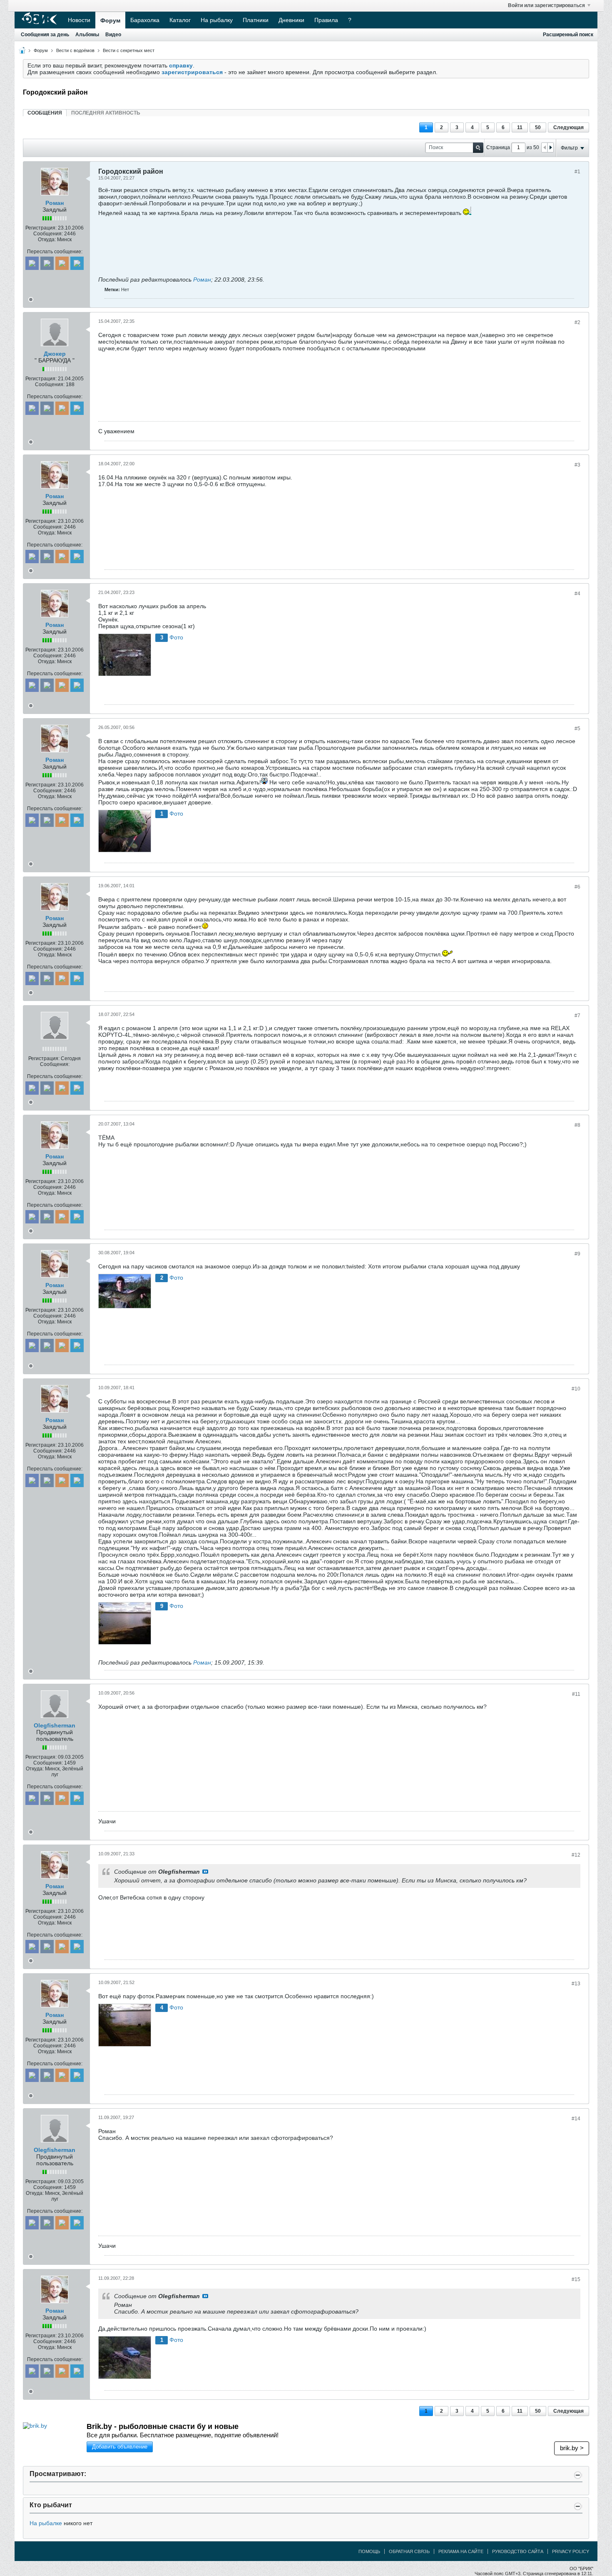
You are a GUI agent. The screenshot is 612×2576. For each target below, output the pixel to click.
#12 (576, 1855)
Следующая (568, 127)
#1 (577, 172)
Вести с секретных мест (129, 50)
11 (520, 127)
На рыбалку (217, 20)
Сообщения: (48, 234)
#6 (577, 887)
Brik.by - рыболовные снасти (163, 2426)
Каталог (180, 20)
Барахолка (145, 20)
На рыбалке (46, 2523)
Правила (326, 20)
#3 (577, 465)
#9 (577, 1254)
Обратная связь (409, 2551)
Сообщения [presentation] (45, 113)
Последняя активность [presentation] (106, 113)
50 (538, 127)
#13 (576, 1984)
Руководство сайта (518, 2551)
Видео (113, 35)
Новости (79, 20)
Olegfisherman (55, 1725)
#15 (576, 2279)
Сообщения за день (45, 35)
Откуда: (47, 240)
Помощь (369, 2551)
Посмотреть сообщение (205, 1872)
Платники (256, 20)
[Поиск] (478, 148)
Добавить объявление (120, 2447)
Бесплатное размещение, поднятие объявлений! (183, 2435)
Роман (55, 203)
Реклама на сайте (461, 2551)
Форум (110, 20)
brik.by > (572, 2448)
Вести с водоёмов (75, 50)
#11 (576, 1694)
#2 (577, 322)
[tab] (45, 113)
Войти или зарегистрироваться (546, 5)
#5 (577, 729)
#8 (577, 1125)
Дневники (291, 20)
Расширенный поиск (568, 35)
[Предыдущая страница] (545, 147)
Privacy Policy (571, 2551)
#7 (577, 1016)
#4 (577, 594)
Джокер (55, 354)
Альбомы (87, 35)
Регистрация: (41, 228)
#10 (576, 1389)
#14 (576, 2119)
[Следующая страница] (550, 147)
